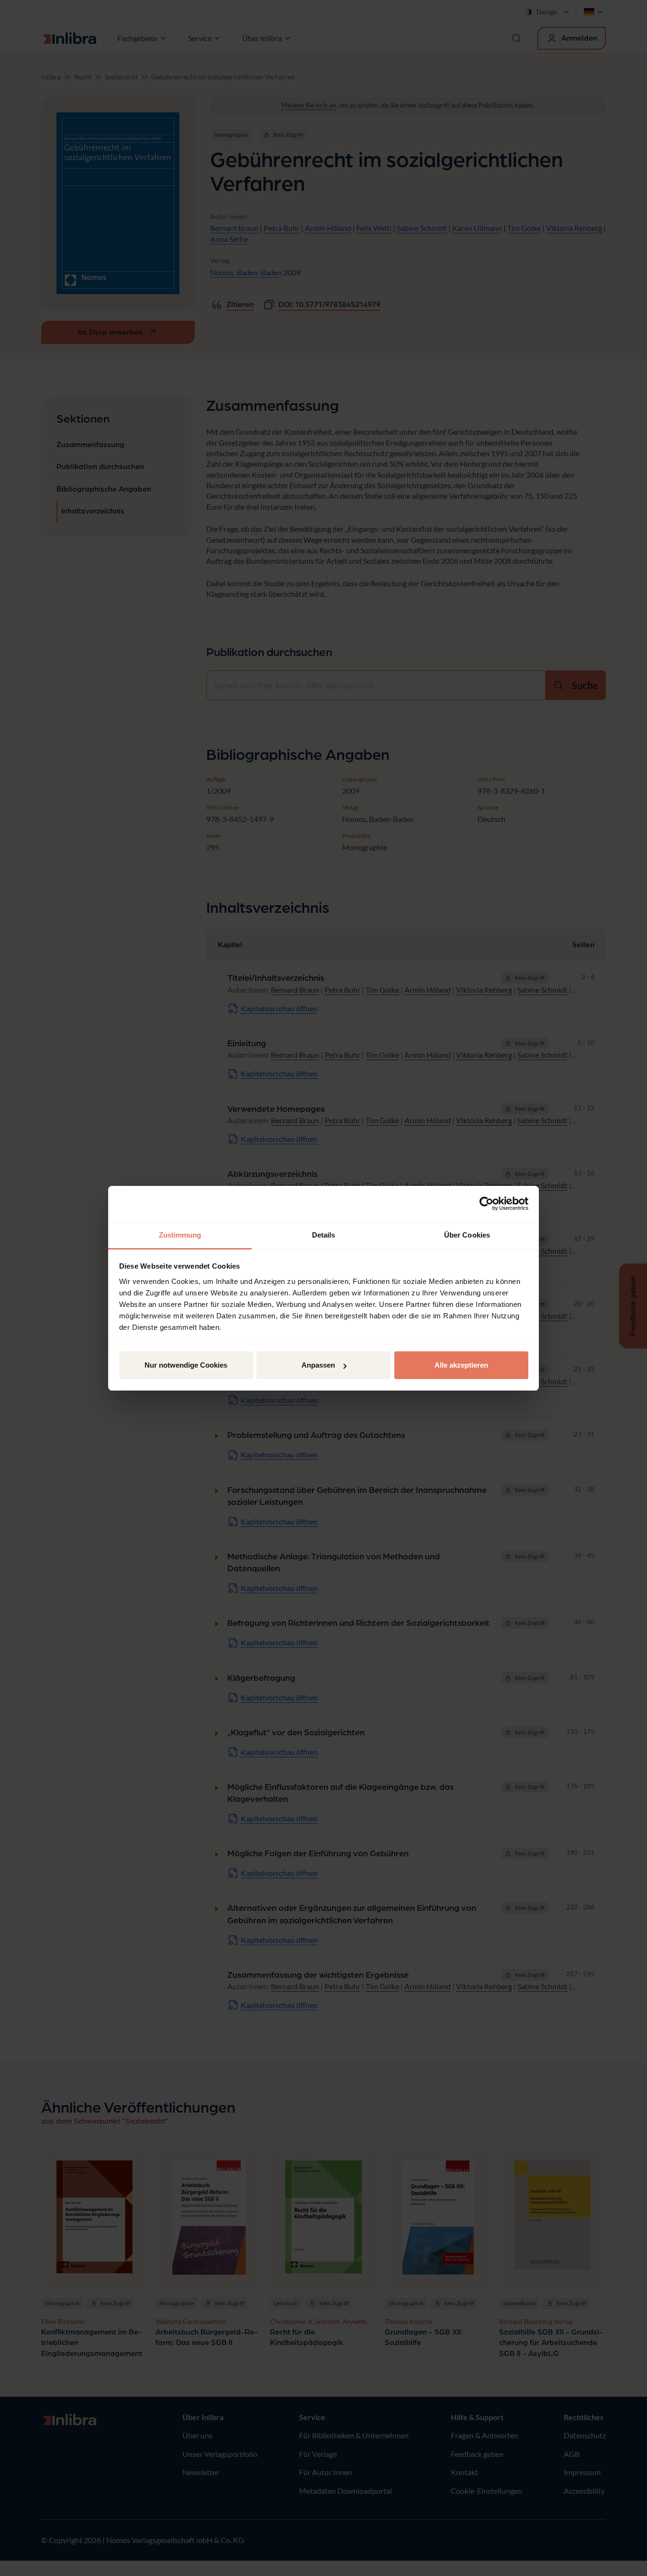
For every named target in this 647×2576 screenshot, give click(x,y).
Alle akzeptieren (461, 1365)
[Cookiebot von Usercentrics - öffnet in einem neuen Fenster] (486, 1204)
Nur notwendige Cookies (186, 1365)
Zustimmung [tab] (180, 1235)
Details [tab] (324, 1235)
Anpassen (318, 1365)
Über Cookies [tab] (467, 1235)
